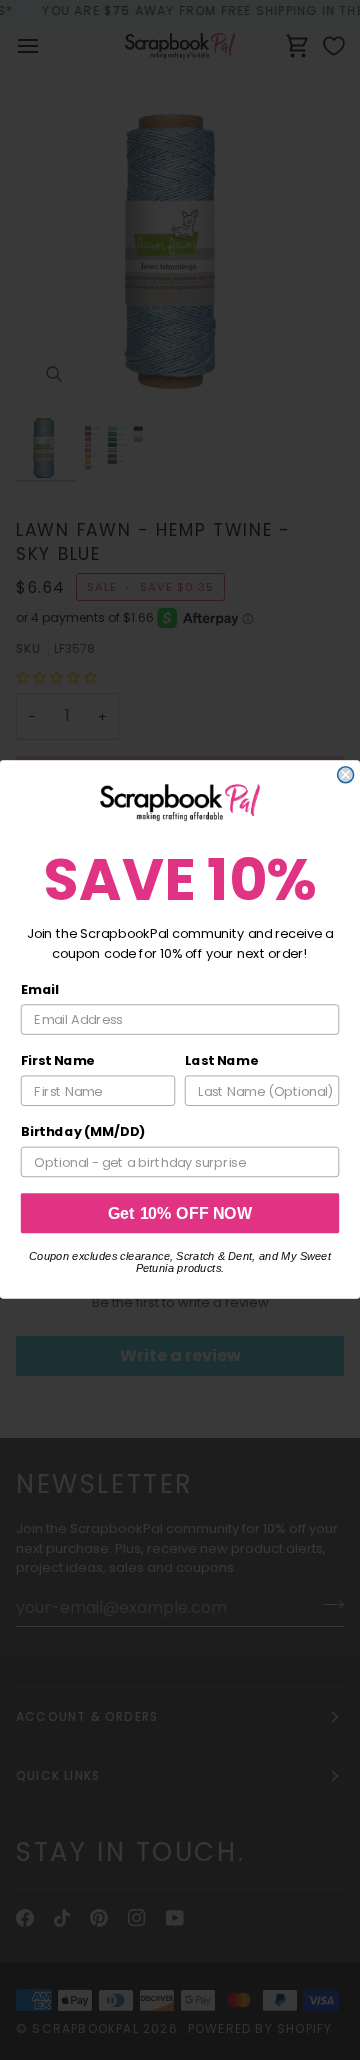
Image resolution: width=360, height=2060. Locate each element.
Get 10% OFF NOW (180, 1214)
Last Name (221, 1061)
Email (40, 990)
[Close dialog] (346, 775)
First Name (58, 1061)
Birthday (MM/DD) (83, 1132)
